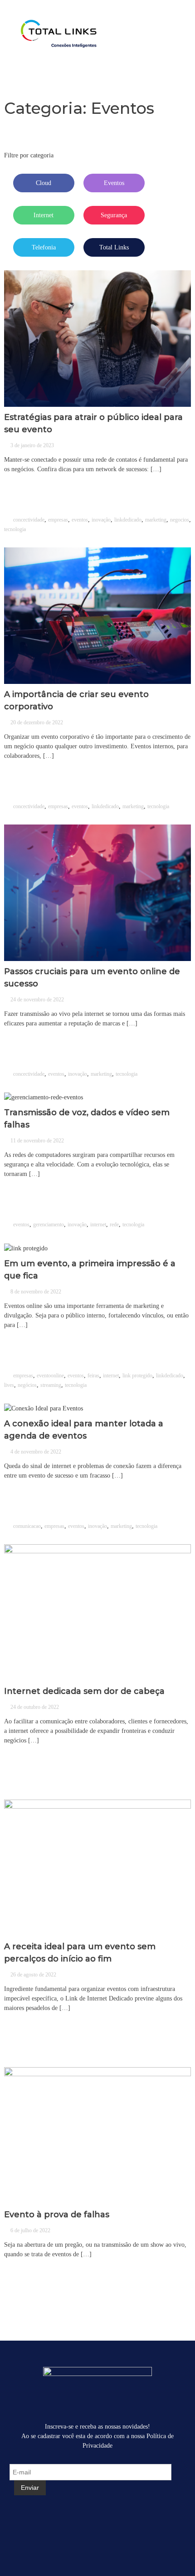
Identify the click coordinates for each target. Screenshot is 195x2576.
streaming (51, 1385)
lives (9, 1385)
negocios (180, 520)
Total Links (114, 247)
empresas (58, 520)
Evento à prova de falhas (57, 2215)
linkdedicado (128, 520)
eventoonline (50, 1376)
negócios (27, 1385)
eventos (80, 520)
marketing (156, 520)
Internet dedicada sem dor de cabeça (84, 1691)
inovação (101, 520)
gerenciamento (49, 1225)
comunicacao (27, 1526)
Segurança (114, 215)
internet (98, 1225)
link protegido (137, 1376)
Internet (44, 215)
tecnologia (15, 529)
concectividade (29, 520)
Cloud (44, 183)
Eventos (114, 183)
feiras (93, 1376)
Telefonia (44, 247)
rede (114, 1225)
